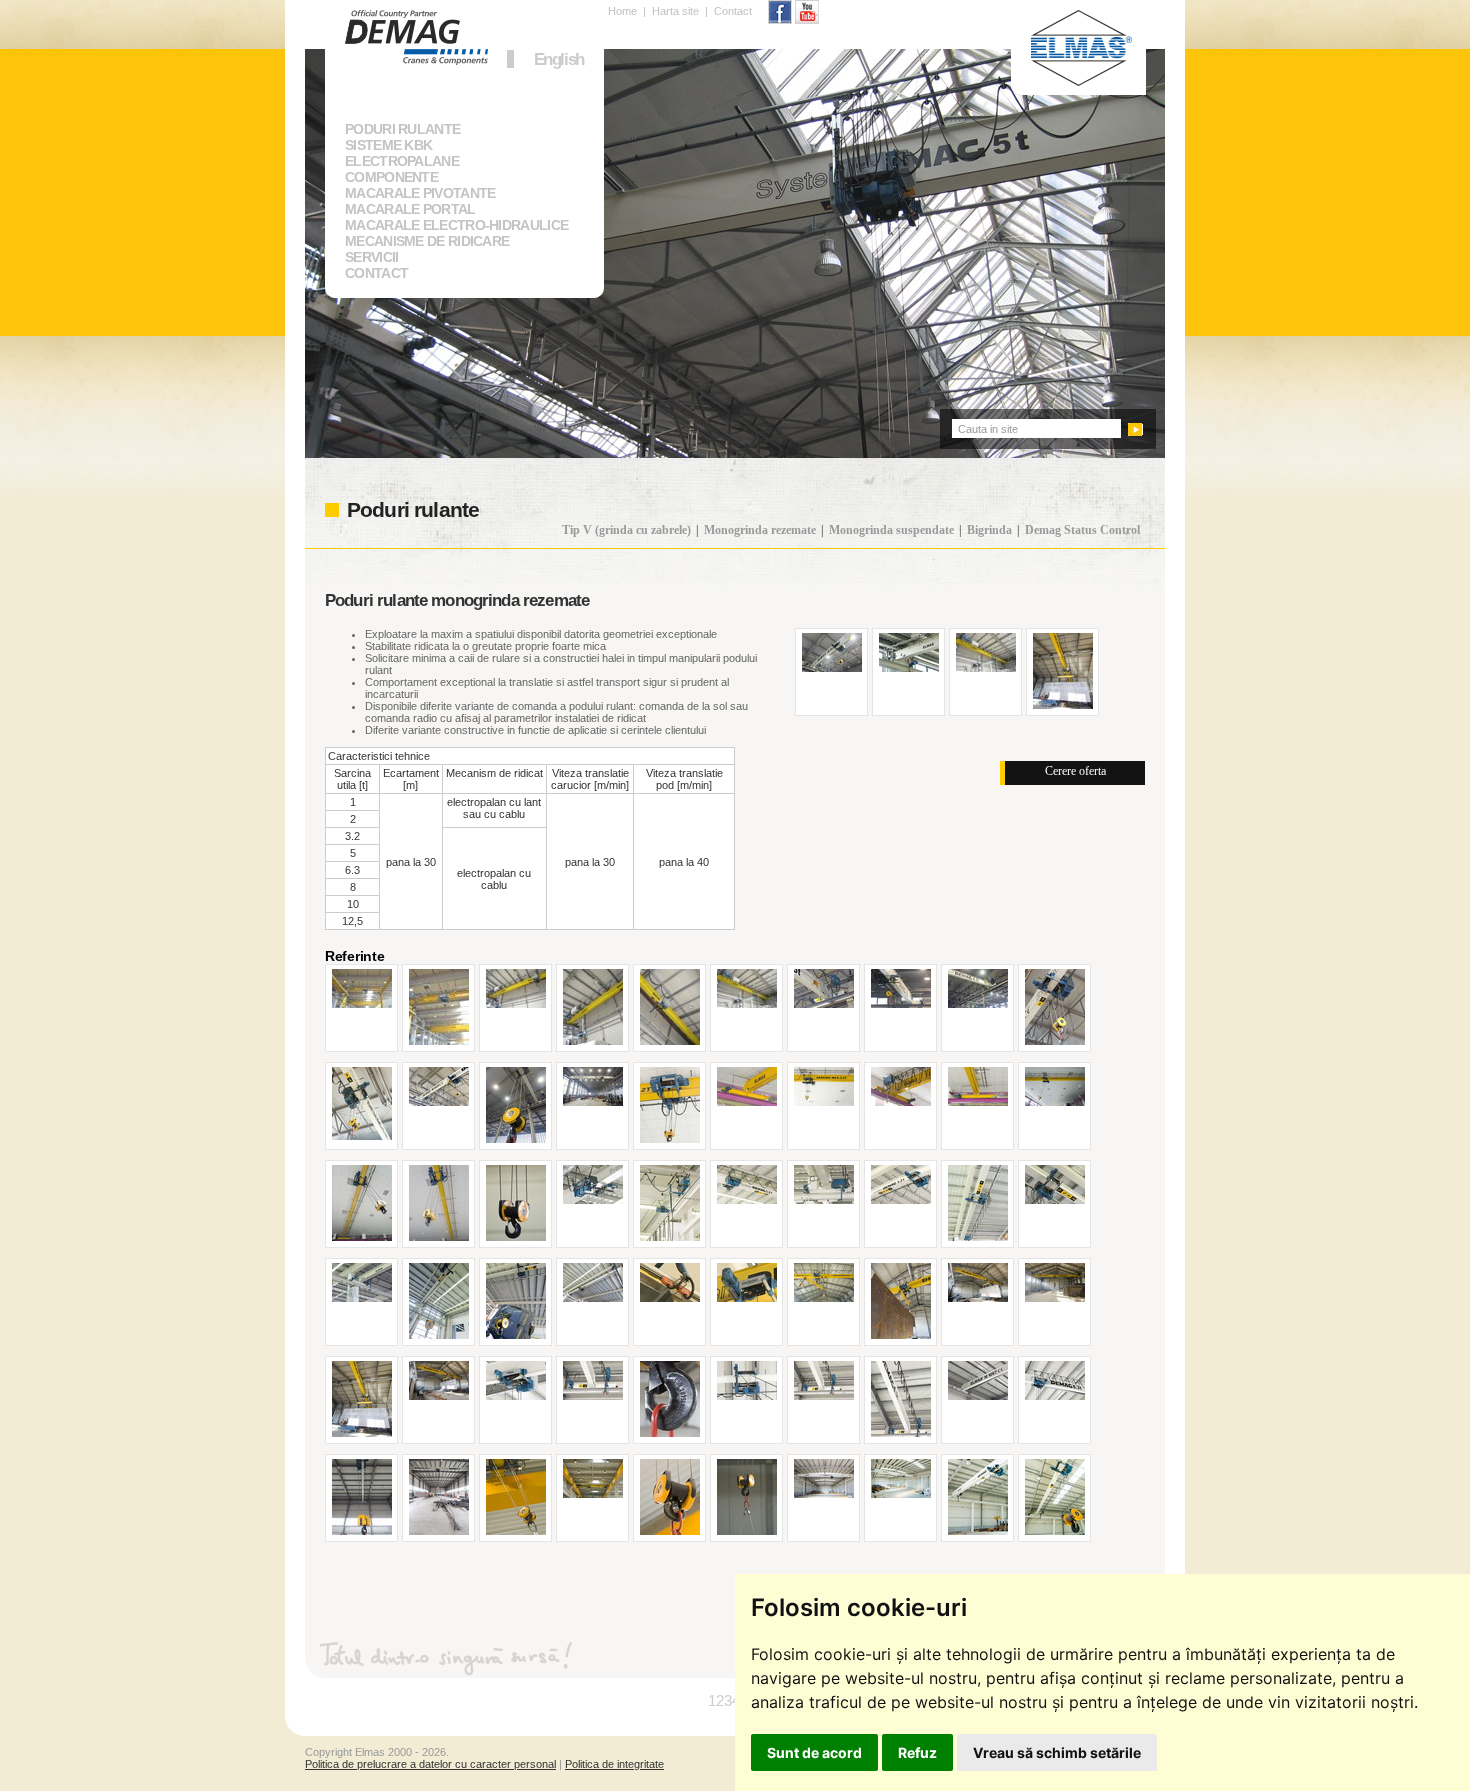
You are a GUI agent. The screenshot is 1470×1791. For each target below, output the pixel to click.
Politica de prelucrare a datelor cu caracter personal (430, 1764)
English (559, 59)
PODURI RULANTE (402, 129)
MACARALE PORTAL (410, 209)
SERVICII (371, 257)
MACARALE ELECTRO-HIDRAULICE (456, 225)
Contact (733, 11)
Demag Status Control (1082, 530)
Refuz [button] (917, 1752)
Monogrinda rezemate (760, 530)
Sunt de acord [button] (814, 1752)
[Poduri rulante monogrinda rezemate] (824, 1005)
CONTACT (376, 273)
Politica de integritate (614, 1764)
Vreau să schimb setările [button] (1057, 1752)
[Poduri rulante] (832, 669)
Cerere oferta (1075, 771)
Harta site (675, 11)
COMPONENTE (391, 177)
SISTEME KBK (388, 145)
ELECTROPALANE (402, 161)
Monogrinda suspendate (891, 530)
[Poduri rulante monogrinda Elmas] (362, 1005)
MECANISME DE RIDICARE (427, 241)
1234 (724, 1700)
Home (622, 11)
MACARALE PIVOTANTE (420, 193)
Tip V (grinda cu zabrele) (626, 530)
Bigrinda (989, 530)
